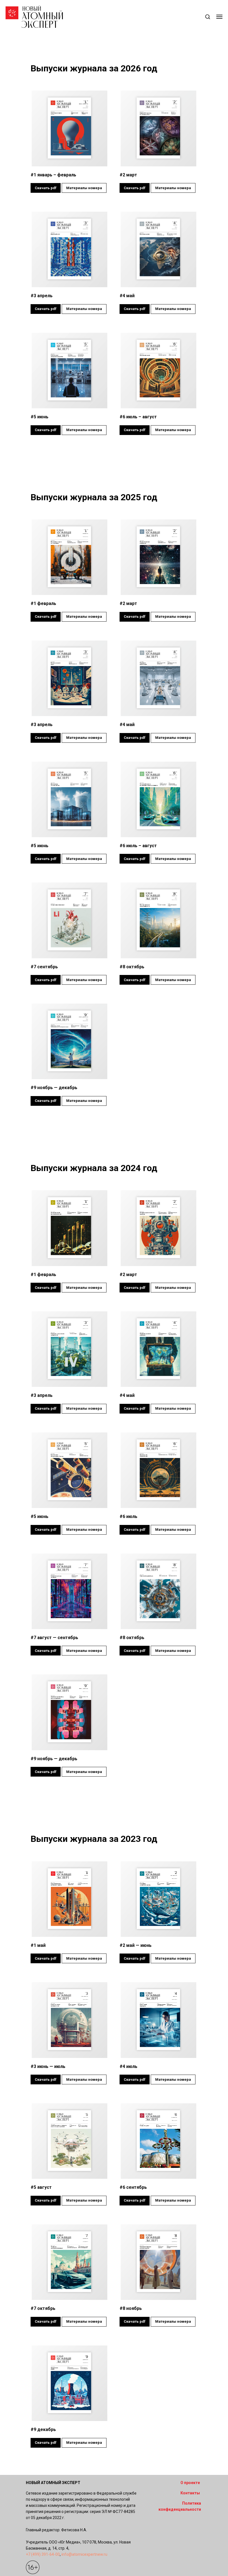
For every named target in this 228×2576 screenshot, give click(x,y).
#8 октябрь (132, 967)
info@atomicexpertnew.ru (84, 2554)
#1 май (38, 1945)
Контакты (190, 2493)
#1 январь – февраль (53, 175)
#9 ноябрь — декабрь (54, 1088)
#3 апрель (42, 296)
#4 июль (128, 2066)
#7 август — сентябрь (54, 1638)
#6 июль (128, 1516)
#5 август (41, 2187)
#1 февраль (43, 603)
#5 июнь (39, 417)
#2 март (128, 175)
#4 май (127, 296)
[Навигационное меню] (219, 17)
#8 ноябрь (131, 2308)
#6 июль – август (138, 417)
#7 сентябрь (44, 967)
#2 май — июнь (136, 1945)
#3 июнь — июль (48, 2066)
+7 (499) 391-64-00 (43, 2554)
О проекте (190, 2483)
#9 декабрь (43, 2429)
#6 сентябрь (133, 2187)
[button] (208, 17)
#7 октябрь (43, 2308)
